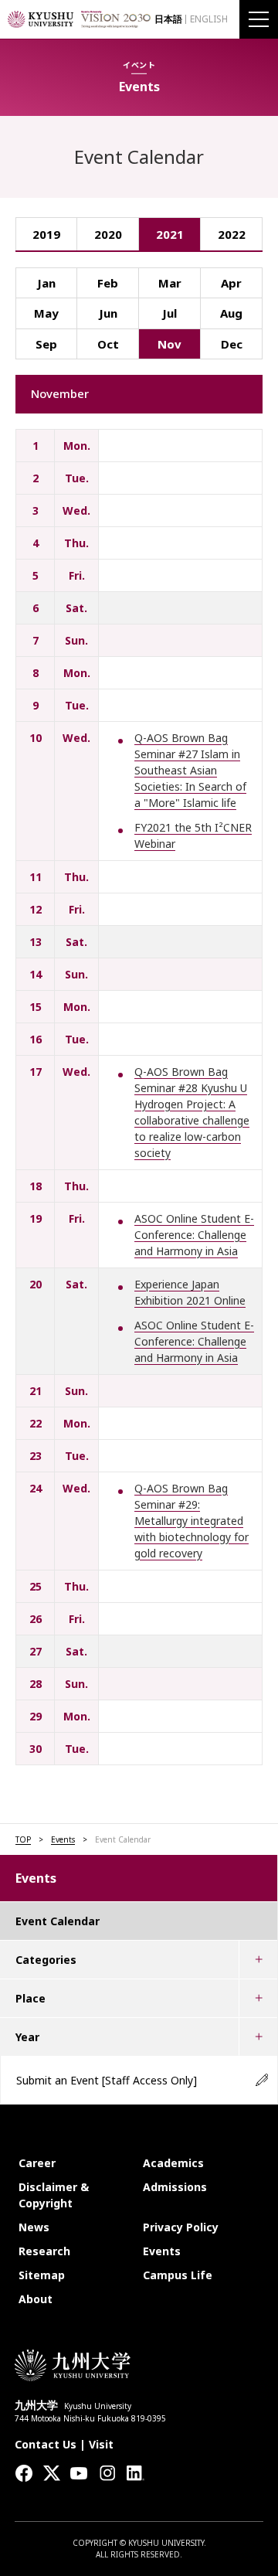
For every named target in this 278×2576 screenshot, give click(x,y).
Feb (108, 283)
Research (44, 2251)
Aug (231, 313)
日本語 (168, 19)
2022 (232, 234)
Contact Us (46, 2444)
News (34, 2227)
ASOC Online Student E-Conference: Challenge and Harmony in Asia (194, 1235)
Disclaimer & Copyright (54, 2195)
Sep (46, 344)
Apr (231, 283)
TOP (23, 1839)
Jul (170, 313)
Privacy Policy (181, 2227)
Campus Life (178, 2275)
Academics (173, 2163)
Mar (170, 283)
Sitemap (42, 2275)
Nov (170, 344)
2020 (108, 234)
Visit (101, 2444)
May (46, 313)
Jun (108, 313)
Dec (232, 344)
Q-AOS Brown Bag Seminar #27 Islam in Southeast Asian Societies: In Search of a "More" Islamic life (190, 770)
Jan (46, 283)
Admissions (175, 2187)
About (36, 2299)
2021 (170, 234)
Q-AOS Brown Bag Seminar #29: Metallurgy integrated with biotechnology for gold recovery (192, 1521)
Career (37, 2163)
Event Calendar (58, 1921)
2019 (46, 234)
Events (63, 1839)
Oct (108, 344)
